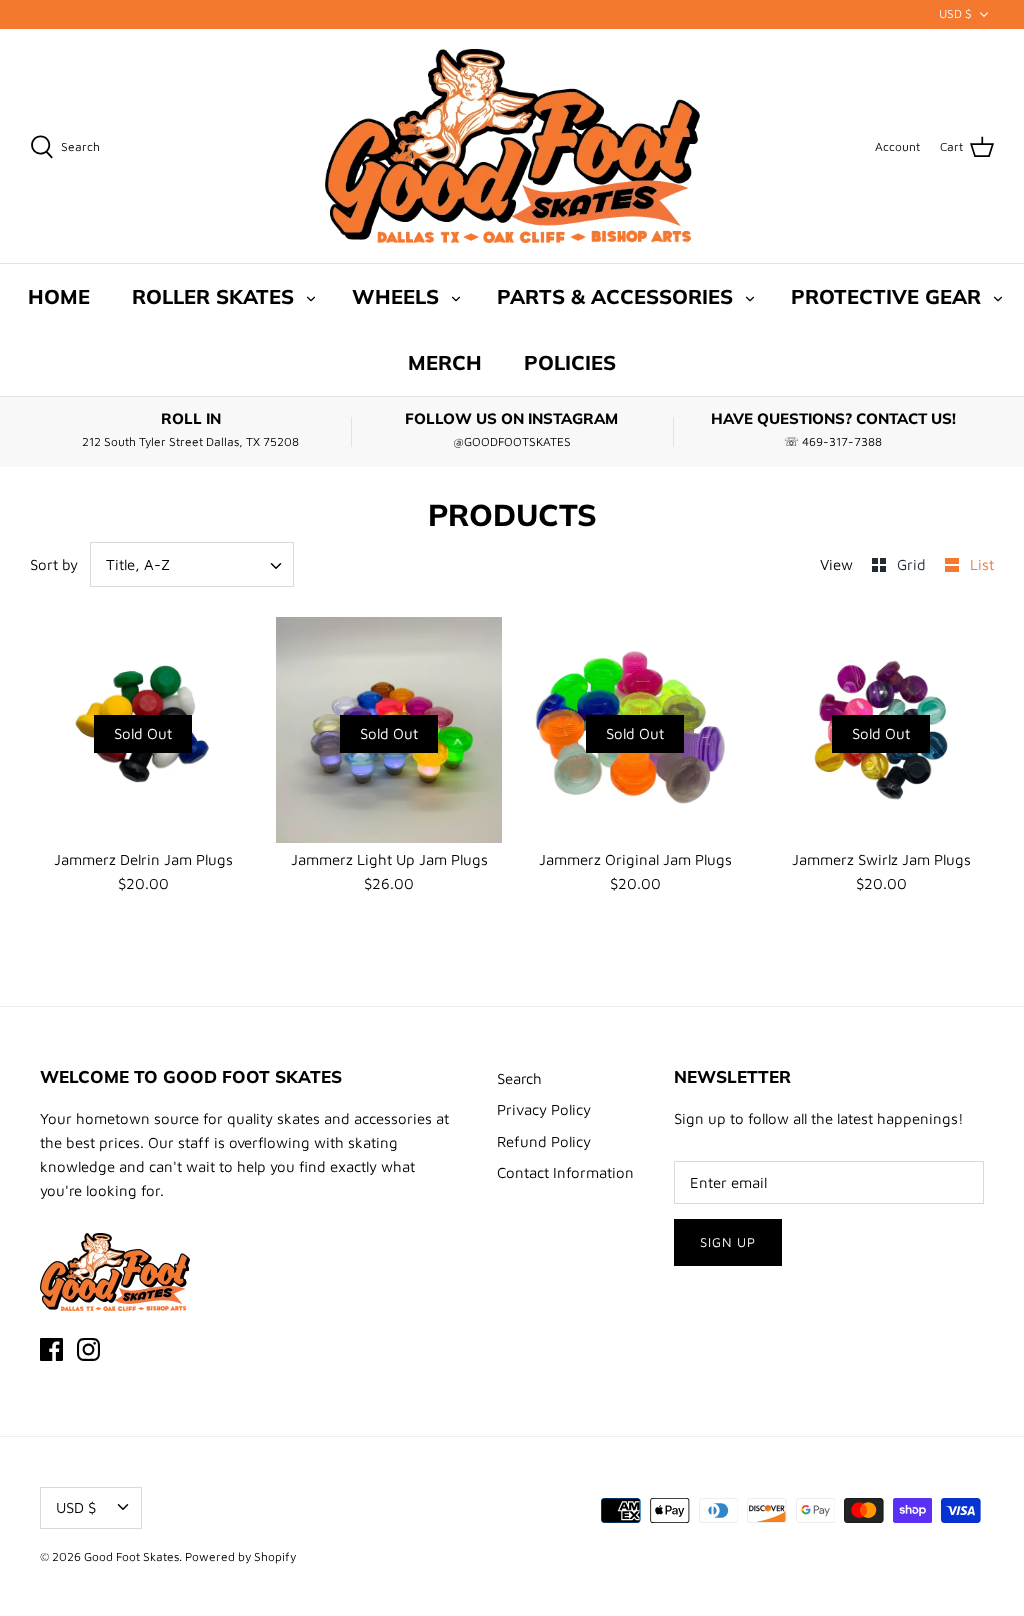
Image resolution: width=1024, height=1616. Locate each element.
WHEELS (395, 296)
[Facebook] (51, 1349)
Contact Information (565, 1172)
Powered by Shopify (240, 1556)
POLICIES (570, 362)
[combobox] (192, 564)
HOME (59, 296)
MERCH (445, 362)
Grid (913, 564)
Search (519, 1078)
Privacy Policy (544, 1109)
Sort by (54, 564)
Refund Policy (544, 1141)
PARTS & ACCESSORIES (615, 296)
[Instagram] (88, 1349)
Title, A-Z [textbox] (138, 564)
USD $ (955, 13)
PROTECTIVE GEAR (886, 296)
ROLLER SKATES (213, 296)
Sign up (728, 1242)
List (982, 564)
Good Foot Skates (131, 1556)
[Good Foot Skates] (512, 146)
